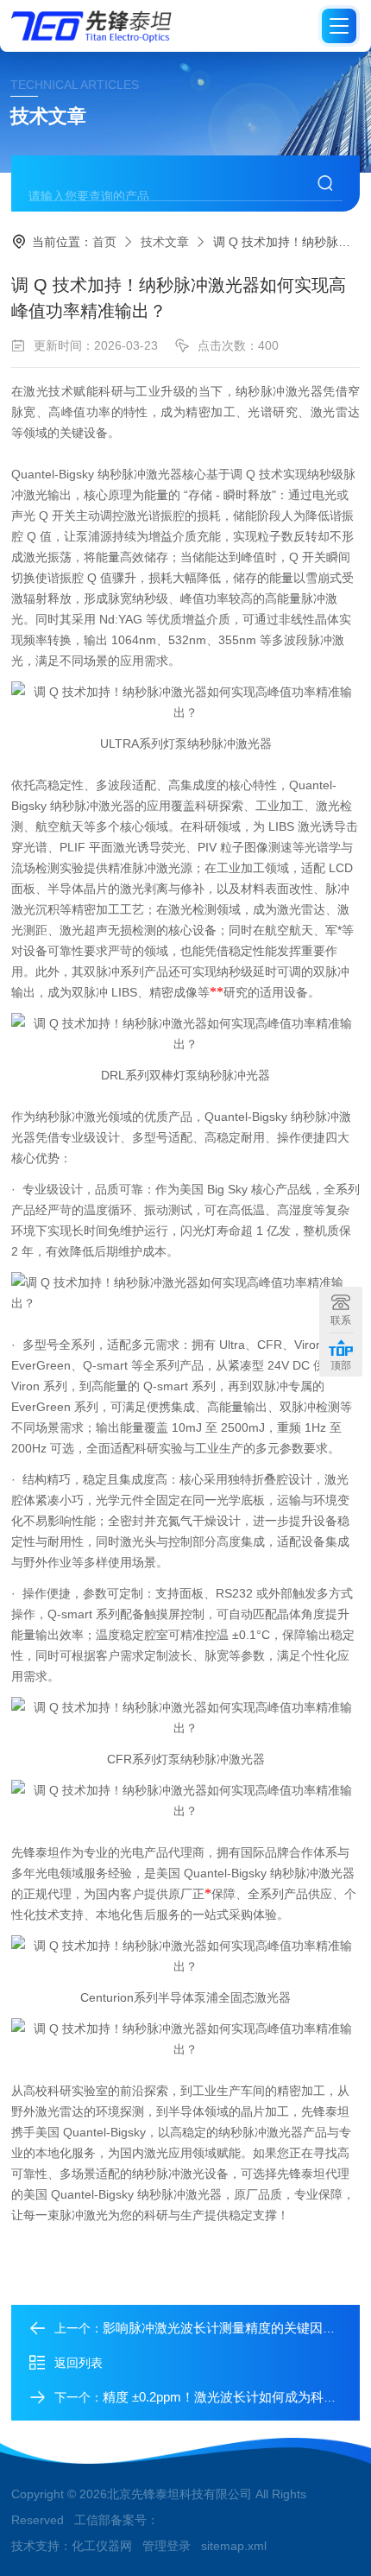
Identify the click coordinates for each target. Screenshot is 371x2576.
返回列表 (79, 2363)
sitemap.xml (234, 2546)
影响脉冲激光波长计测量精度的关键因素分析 (232, 2328)
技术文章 (165, 242)
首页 (104, 242)
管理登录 (167, 2546)
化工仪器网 (102, 2546)
